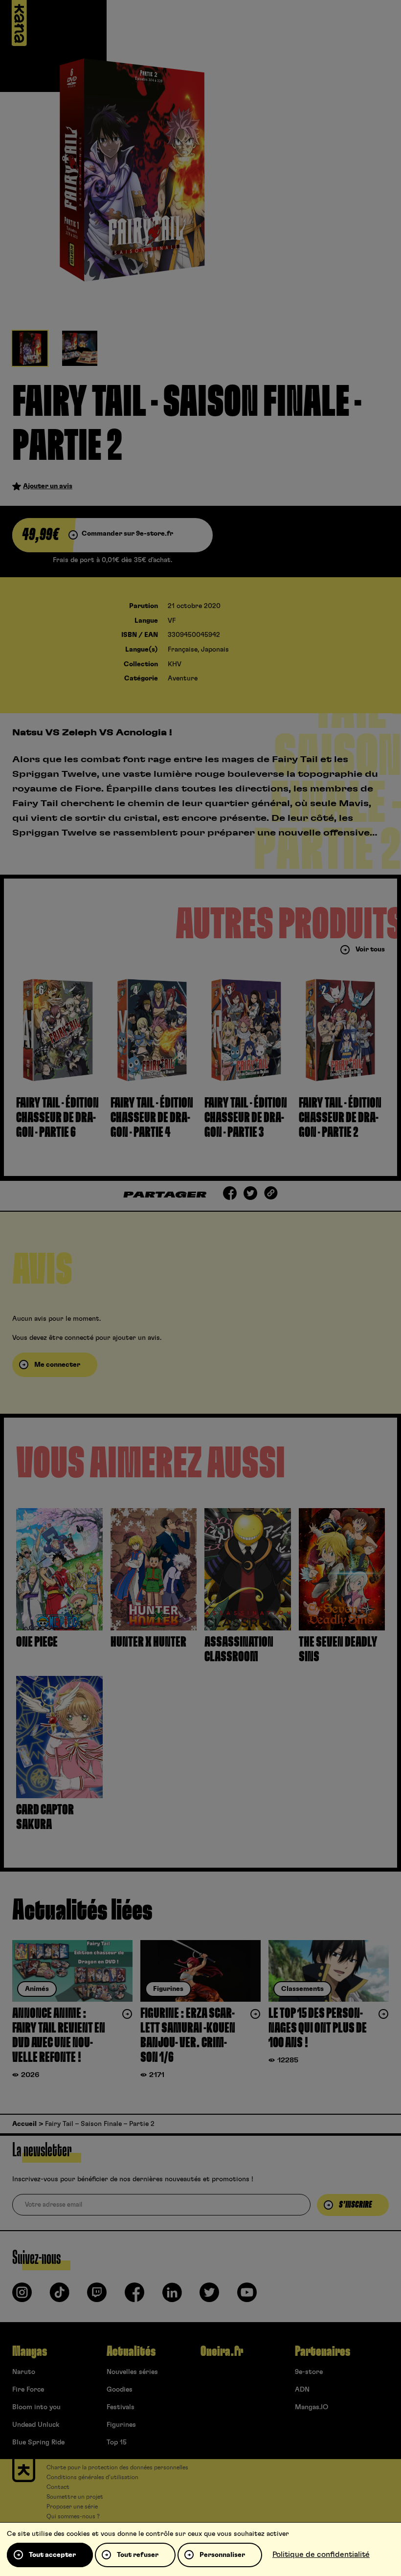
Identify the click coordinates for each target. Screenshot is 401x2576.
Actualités (131, 2351)
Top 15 (117, 2442)
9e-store (309, 2372)
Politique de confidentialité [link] (321, 2554)
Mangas (30, 2351)
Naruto (24, 2372)
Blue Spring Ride (38, 2442)
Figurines (121, 2425)
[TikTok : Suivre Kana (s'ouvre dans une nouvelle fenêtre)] (60, 2296)
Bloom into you (36, 2407)
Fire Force (28, 2390)
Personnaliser (222, 2555)
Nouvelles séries (132, 2372)
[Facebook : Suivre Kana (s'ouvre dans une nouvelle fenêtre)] (134, 2296)
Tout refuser (138, 2555)
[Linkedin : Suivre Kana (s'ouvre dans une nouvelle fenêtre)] (172, 2296)
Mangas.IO (312, 2407)
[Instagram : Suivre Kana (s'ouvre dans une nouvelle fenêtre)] (22, 2296)
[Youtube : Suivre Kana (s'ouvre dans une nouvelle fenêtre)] (247, 2296)
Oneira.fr (222, 2351)
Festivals (121, 2407)
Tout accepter (52, 2555)
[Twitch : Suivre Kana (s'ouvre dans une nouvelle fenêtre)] (97, 2296)
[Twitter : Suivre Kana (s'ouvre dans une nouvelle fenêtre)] (209, 2296)
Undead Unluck (36, 2425)
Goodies (120, 2390)
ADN (302, 2390)
